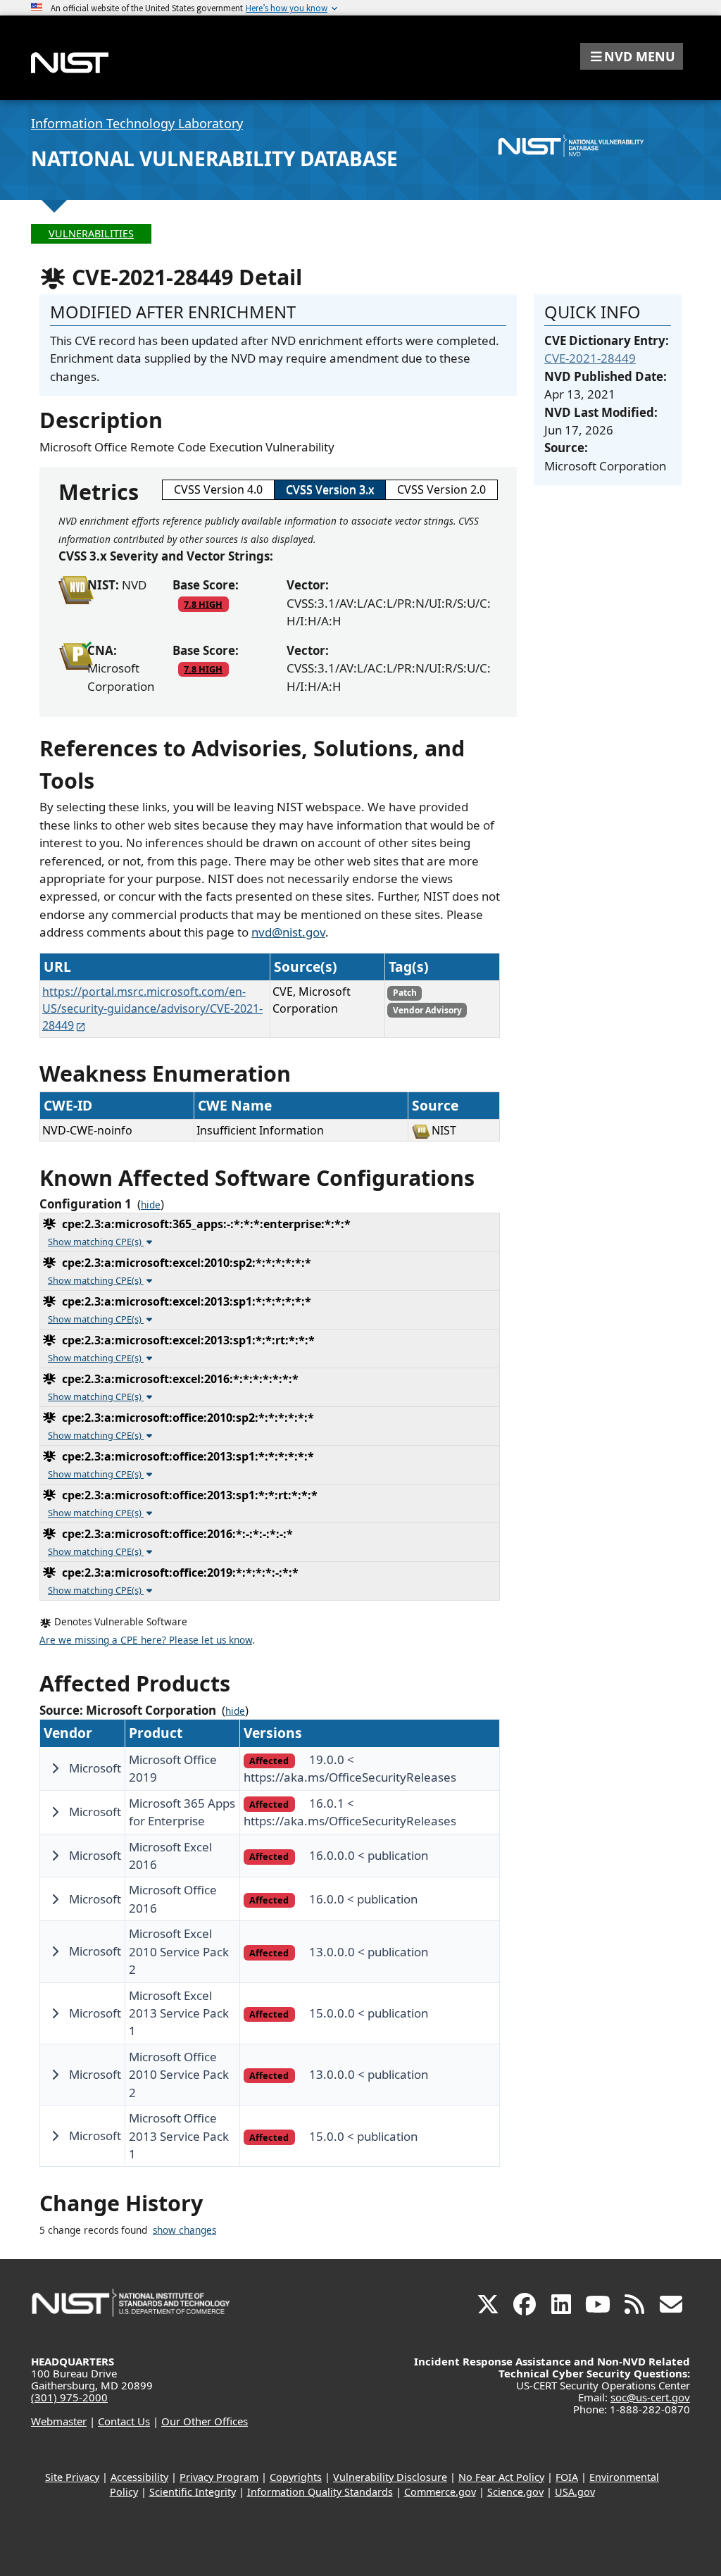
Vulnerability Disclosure (390, 2477)
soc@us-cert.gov (650, 2397)
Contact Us (124, 2421)
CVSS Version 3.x (330, 489)
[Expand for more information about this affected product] (55, 1768)
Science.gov (515, 2492)
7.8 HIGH (203, 604)
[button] (632, 56)
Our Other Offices (205, 2421)
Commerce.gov (440, 2492)
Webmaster (59, 2421)
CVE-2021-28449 (590, 358)
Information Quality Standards (320, 2492)
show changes (184, 2230)
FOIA (567, 2477)
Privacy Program (219, 2477)
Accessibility (139, 2477)
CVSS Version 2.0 (441, 489)
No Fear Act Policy (501, 2477)
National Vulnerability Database (214, 158)
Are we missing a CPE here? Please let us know (146, 1640)
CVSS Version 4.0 (218, 489)
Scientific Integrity (193, 2492)
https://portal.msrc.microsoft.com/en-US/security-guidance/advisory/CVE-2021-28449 (152, 1008)
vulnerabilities (91, 233)
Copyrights (296, 2477)
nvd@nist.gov (288, 932)
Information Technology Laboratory (137, 123)
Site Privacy (72, 2477)
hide (151, 1205)
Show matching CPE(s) (96, 1242)
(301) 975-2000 (69, 2397)
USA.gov (575, 2492)
